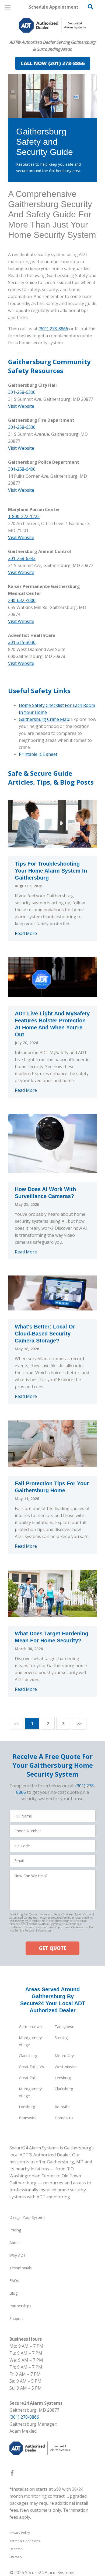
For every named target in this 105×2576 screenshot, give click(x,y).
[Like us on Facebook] (12, 2474)
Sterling (61, 2038)
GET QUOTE (52, 1948)
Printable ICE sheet (38, 754)
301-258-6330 (22, 427)
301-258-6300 (22, 392)
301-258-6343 (22, 558)
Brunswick (28, 2118)
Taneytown (64, 2027)
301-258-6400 (22, 469)
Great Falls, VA (31, 2067)
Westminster (66, 2067)
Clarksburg (28, 2056)
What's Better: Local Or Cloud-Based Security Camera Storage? (45, 1334)
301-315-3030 (22, 642)
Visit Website (21, 406)
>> (79, 1724)
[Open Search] (90, 7)
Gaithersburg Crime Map (44, 719)
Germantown (30, 2027)
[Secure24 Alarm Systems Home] (52, 25)
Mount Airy (64, 2056)
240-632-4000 (22, 600)
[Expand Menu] (57, 38)
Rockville (62, 2107)
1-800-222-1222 (24, 516)
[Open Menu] (8, 7)
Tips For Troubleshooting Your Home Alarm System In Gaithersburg (51, 871)
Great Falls (28, 2078)
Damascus (64, 2118)
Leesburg (63, 2078)
